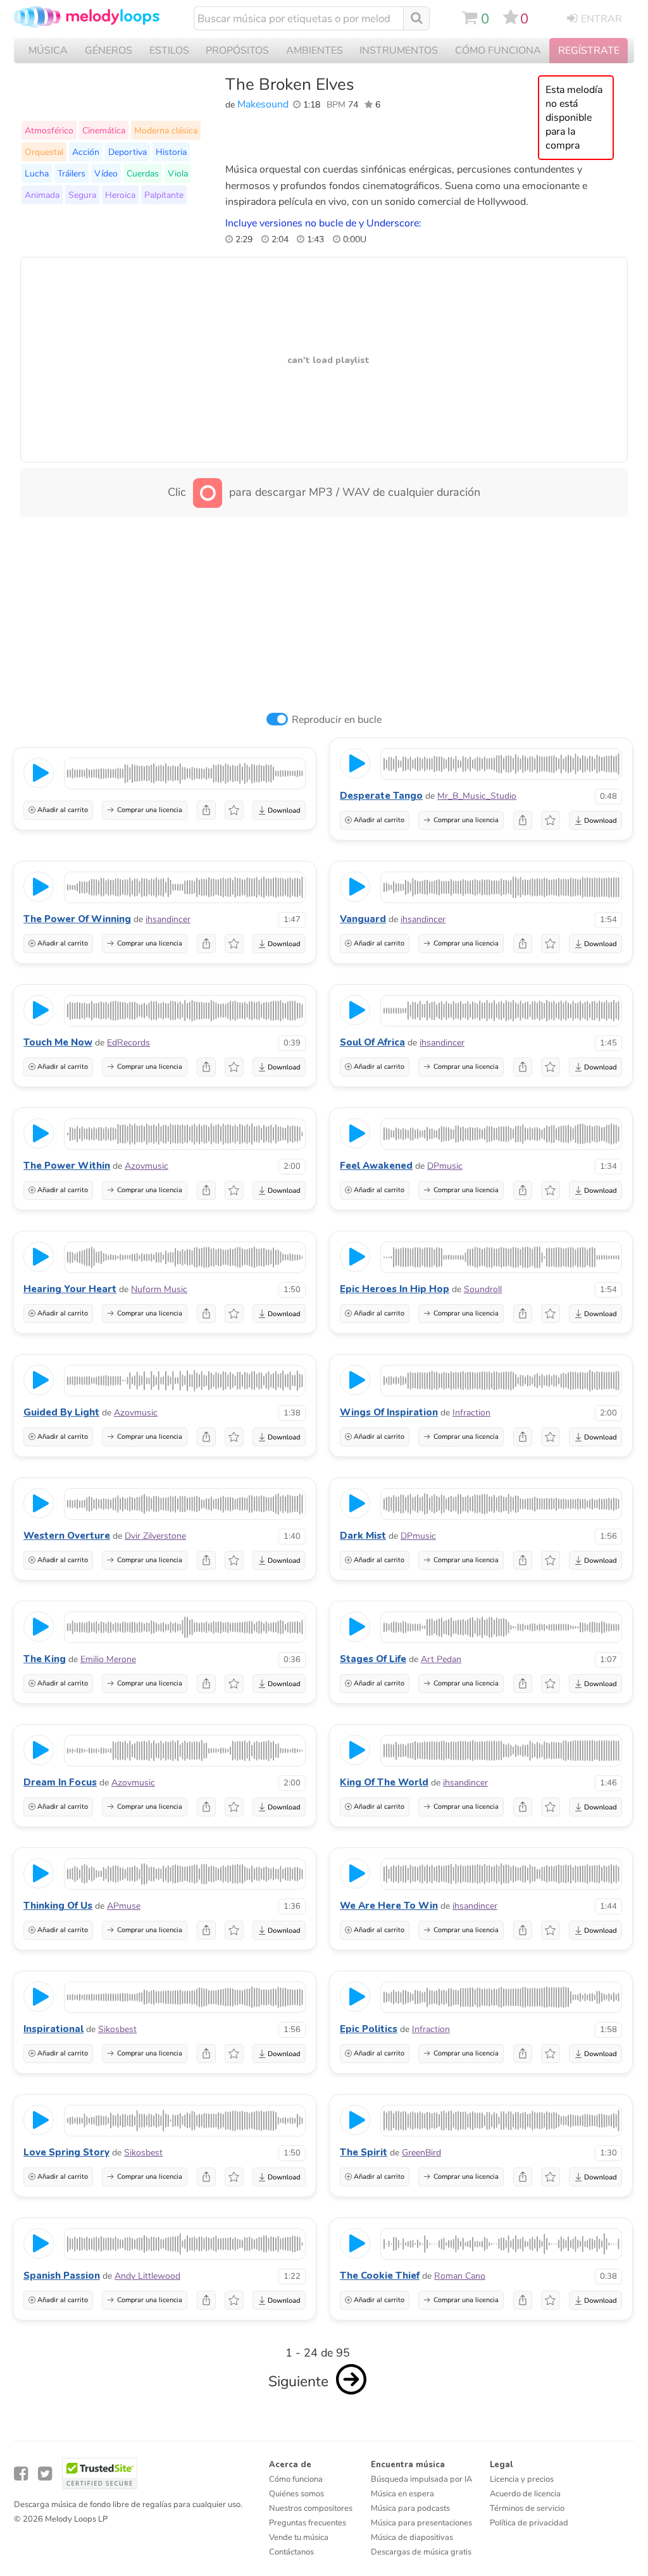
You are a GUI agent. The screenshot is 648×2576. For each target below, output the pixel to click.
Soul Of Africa (372, 1042)
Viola (178, 173)
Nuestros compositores (311, 2508)
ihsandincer (168, 919)
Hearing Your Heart (70, 1289)
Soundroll (483, 1289)
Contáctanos (291, 2552)
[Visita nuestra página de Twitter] (45, 2474)
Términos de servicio (527, 2508)
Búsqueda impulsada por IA (421, 2479)
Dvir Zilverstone (155, 1536)
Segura (82, 195)
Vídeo (106, 173)
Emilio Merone (108, 1659)
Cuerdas (143, 173)
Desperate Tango (381, 796)
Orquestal (44, 152)
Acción (86, 152)
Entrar (601, 19)
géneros (109, 51)
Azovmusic (146, 1166)
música (48, 51)
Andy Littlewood (147, 2276)
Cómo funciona (296, 2479)
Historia (171, 152)
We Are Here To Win (389, 1906)
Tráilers (72, 173)
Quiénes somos (296, 2494)
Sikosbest (117, 2029)
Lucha (37, 173)
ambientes (315, 51)
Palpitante (164, 195)
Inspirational (53, 2029)
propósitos (237, 51)
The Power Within (67, 1166)
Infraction (471, 1413)
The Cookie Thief (380, 2276)
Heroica (120, 195)
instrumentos (399, 51)
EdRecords (128, 1043)
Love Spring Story (66, 2152)
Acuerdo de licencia (525, 2494)
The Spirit (364, 2152)
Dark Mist (363, 1536)
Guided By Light (61, 1412)
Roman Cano (460, 2276)
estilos (169, 51)
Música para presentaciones (421, 2523)
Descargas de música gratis (421, 2552)
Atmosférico (49, 130)
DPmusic (445, 1166)
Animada (42, 195)
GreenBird (421, 2153)
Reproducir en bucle (337, 720)
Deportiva (128, 152)
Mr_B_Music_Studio (477, 796)
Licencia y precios (522, 2479)
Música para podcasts (410, 2508)
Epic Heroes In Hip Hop (395, 1289)
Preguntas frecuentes (308, 2523)
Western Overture (67, 1536)
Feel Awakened (376, 1166)
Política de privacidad (529, 2523)
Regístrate (589, 51)
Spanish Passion (62, 2276)
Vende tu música (299, 2537)
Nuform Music (159, 1289)
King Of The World (384, 1782)
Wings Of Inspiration (389, 1412)
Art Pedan (441, 1659)
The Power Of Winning (77, 919)
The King (45, 1659)
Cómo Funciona (498, 51)
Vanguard (363, 919)
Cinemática (104, 130)
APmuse (124, 1906)
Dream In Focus (60, 1782)
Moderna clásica (166, 130)
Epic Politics (369, 2029)
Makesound (263, 104)
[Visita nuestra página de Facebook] (21, 2474)
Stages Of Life (373, 1659)
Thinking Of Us (58, 1906)
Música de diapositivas (412, 2537)
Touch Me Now (58, 1042)
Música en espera (402, 2494)
